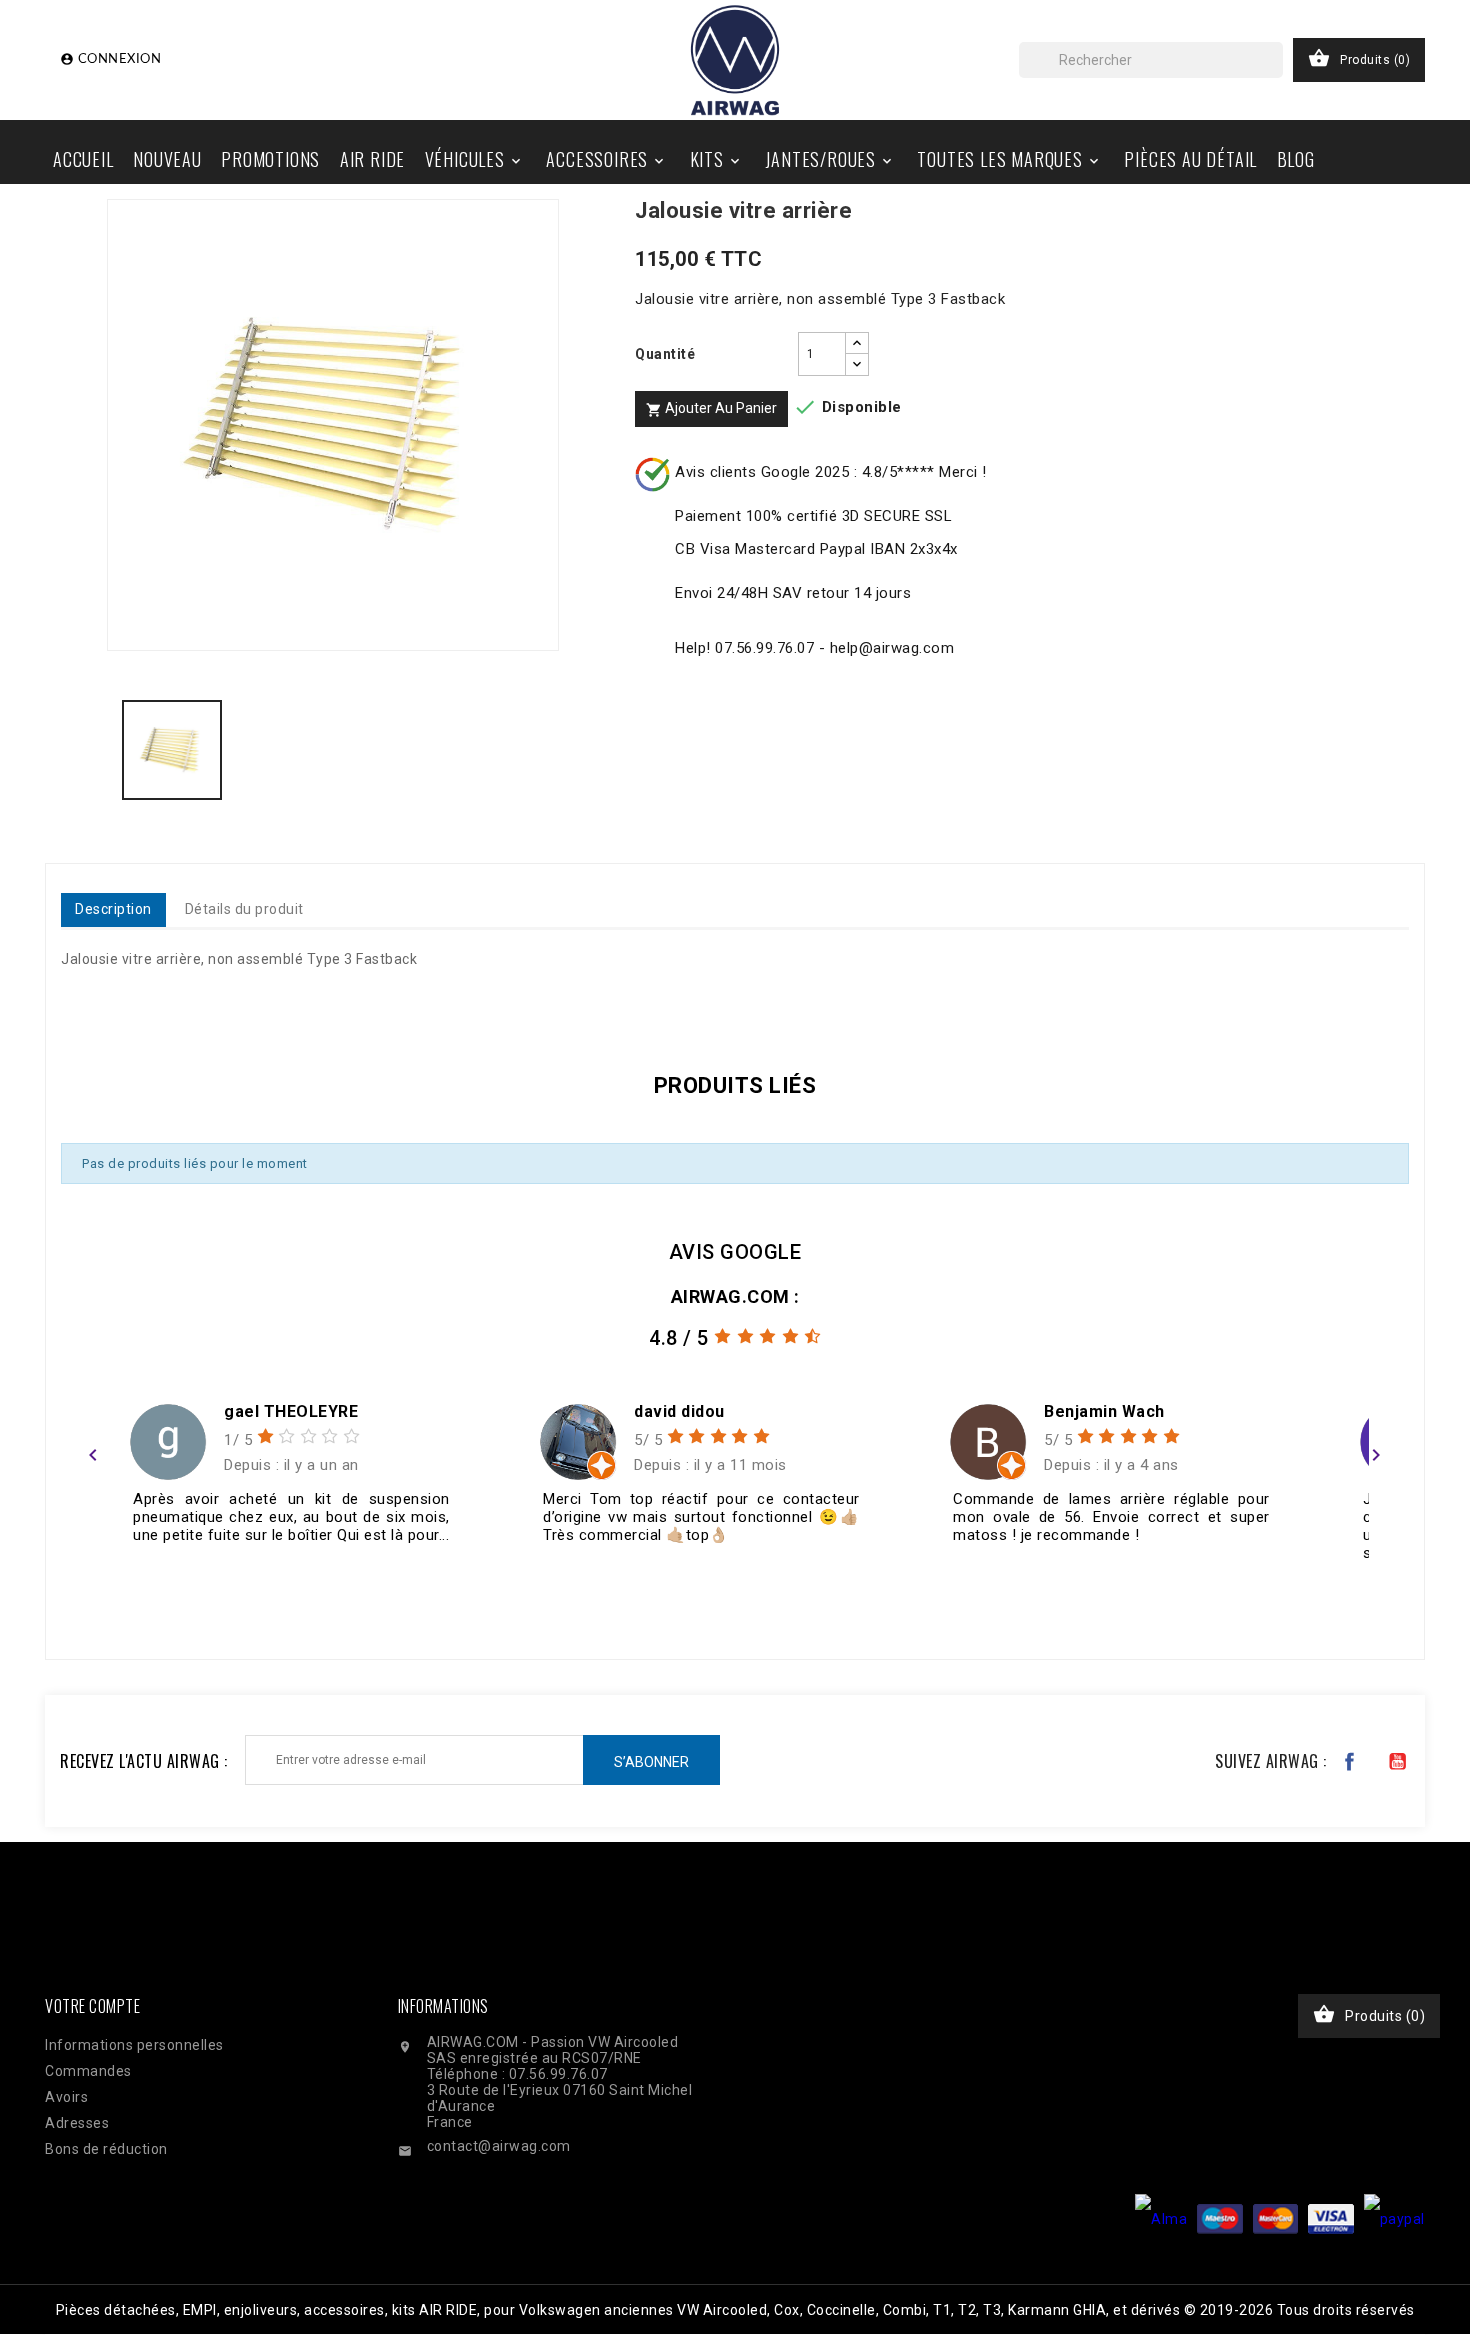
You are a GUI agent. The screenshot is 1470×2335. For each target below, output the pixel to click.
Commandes (88, 2071)
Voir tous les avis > (1307, 1602)
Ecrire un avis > (144, 1602)
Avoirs (66, 2097)
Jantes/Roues (830, 159)
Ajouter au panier (711, 409)
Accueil (83, 159)
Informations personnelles (134, 2045)
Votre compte (92, 2006)
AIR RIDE (372, 159)
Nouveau (167, 159)
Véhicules (474, 159)
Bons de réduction (106, 2149)
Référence (102, 998)
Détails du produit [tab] (244, 909)
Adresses (77, 2123)
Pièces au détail (1190, 159)
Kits (716, 159)
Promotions (270, 159)
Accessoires (606, 159)
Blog (1296, 159)
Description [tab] (113, 909)
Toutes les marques (1009, 159)
